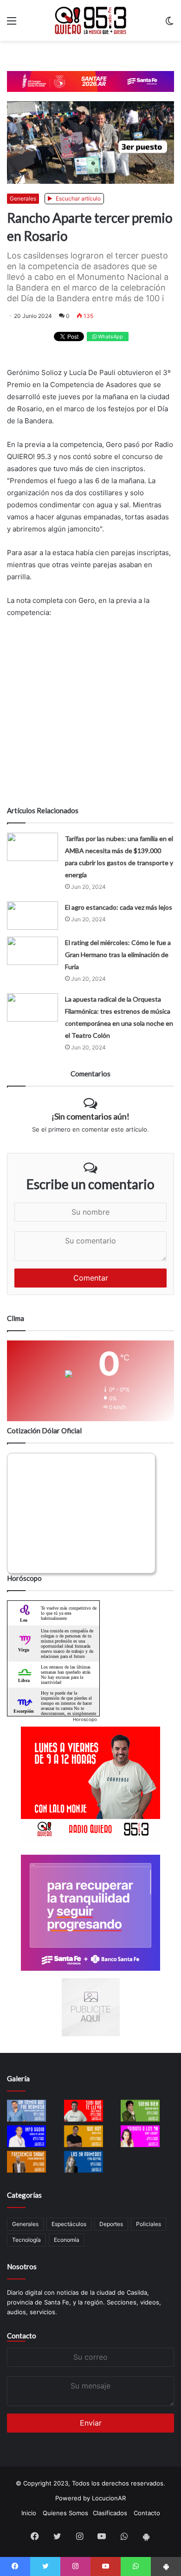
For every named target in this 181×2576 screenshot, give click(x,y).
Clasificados (110, 2513)
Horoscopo (85, 1719)
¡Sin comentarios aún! (90, 1116)
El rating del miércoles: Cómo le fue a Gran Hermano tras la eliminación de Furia (118, 955)
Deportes (111, 2224)
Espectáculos (69, 2224)
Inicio (29, 2513)
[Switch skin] (169, 24)
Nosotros (22, 2266)
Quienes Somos (65, 2513)
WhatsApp (110, 337)
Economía (67, 2240)
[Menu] (12, 24)
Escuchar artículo (78, 198)
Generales (23, 198)
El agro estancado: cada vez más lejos (119, 907)
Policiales (149, 2224)
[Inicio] (90, 20)
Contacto (22, 2336)
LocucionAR (109, 2498)
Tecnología (26, 2240)
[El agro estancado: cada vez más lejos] (32, 916)
